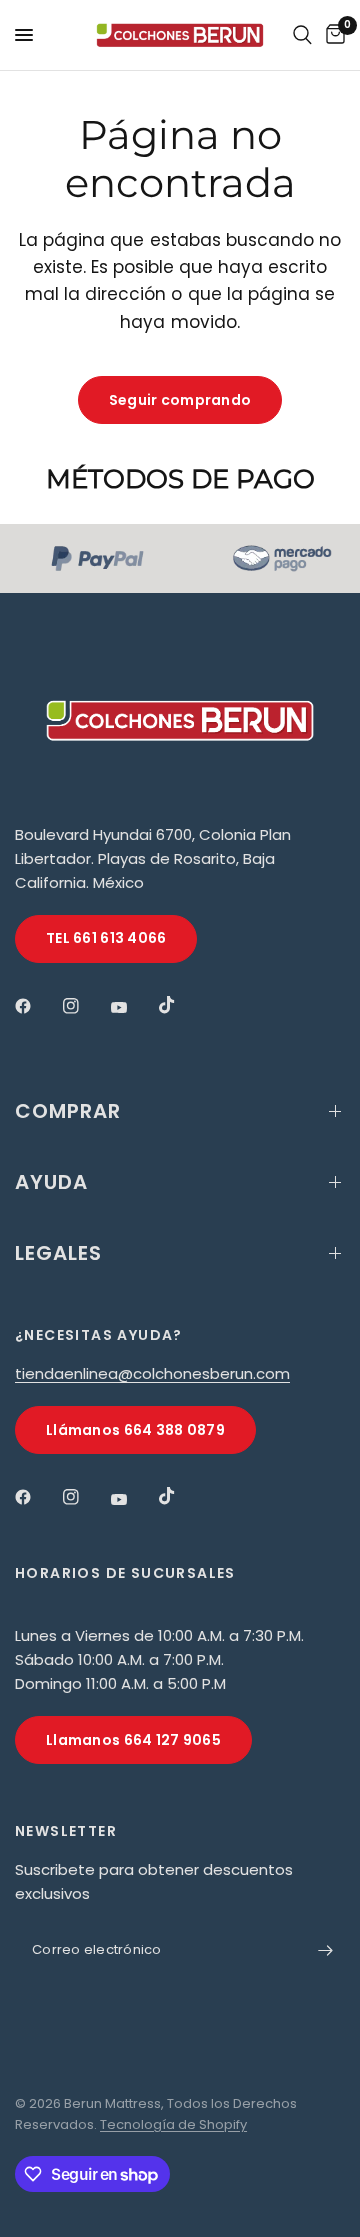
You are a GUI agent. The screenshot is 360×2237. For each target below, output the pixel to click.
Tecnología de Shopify (173, 2124)
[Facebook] (37, 1006)
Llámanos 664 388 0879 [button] (135, 1430)
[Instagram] (85, 1006)
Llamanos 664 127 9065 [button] (133, 1740)
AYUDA (51, 1182)
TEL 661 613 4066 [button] (106, 938)
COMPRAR (68, 1111)
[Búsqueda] (302, 35)
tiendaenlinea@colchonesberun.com (152, 1373)
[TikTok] (181, 1005)
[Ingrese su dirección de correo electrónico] (325, 1950)
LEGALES (58, 1253)
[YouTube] (133, 1008)
